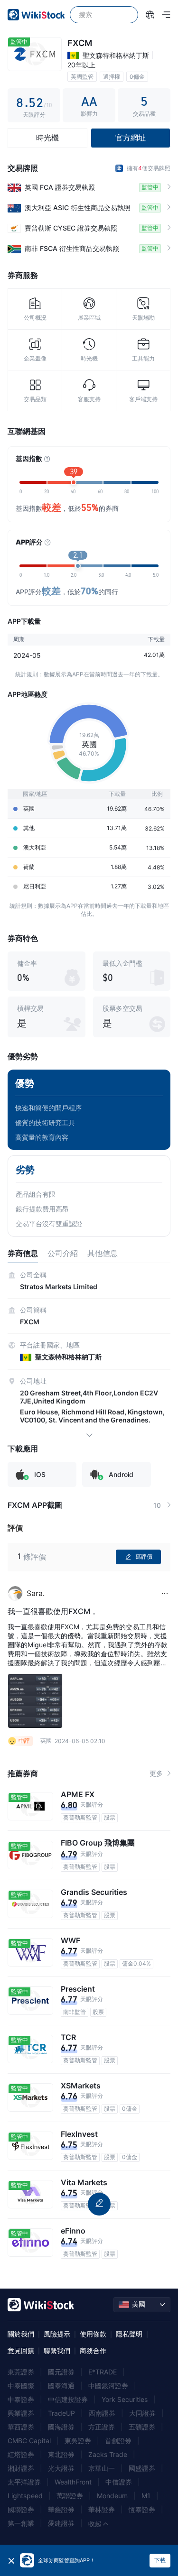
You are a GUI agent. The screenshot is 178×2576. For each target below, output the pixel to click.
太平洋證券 (24, 2482)
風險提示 (57, 2334)
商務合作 (93, 2350)
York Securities (125, 2399)
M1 (146, 2496)
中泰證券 (21, 2399)
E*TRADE (103, 2372)
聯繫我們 (57, 2350)
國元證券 (61, 2372)
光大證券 (61, 2468)
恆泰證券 (142, 2509)
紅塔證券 (21, 2454)
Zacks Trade (108, 2454)
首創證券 (118, 2441)
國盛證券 (142, 2468)
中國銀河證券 (108, 2386)
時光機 (47, 138)
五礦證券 (142, 2427)
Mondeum (112, 2496)
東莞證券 (21, 2372)
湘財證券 (21, 2468)
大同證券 (142, 2413)
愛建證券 (61, 2523)
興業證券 (21, 2413)
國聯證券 (21, 2509)
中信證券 (119, 2482)
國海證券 (61, 2427)
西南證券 (102, 2413)
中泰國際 (21, 2386)
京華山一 (102, 2468)
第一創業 (21, 2523)
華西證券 (21, 2427)
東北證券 (61, 2454)
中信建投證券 (68, 2399)
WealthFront (73, 2482)
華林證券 (102, 2509)
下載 (160, 2560)
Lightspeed (25, 2496)
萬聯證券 (70, 2496)
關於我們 (21, 2334)
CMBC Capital (29, 2441)
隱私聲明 (129, 2334)
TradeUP (61, 2413)
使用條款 (93, 2334)
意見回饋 (21, 2350)
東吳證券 (78, 2441)
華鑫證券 (61, 2509)
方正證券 (102, 2427)
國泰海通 (61, 2386)
